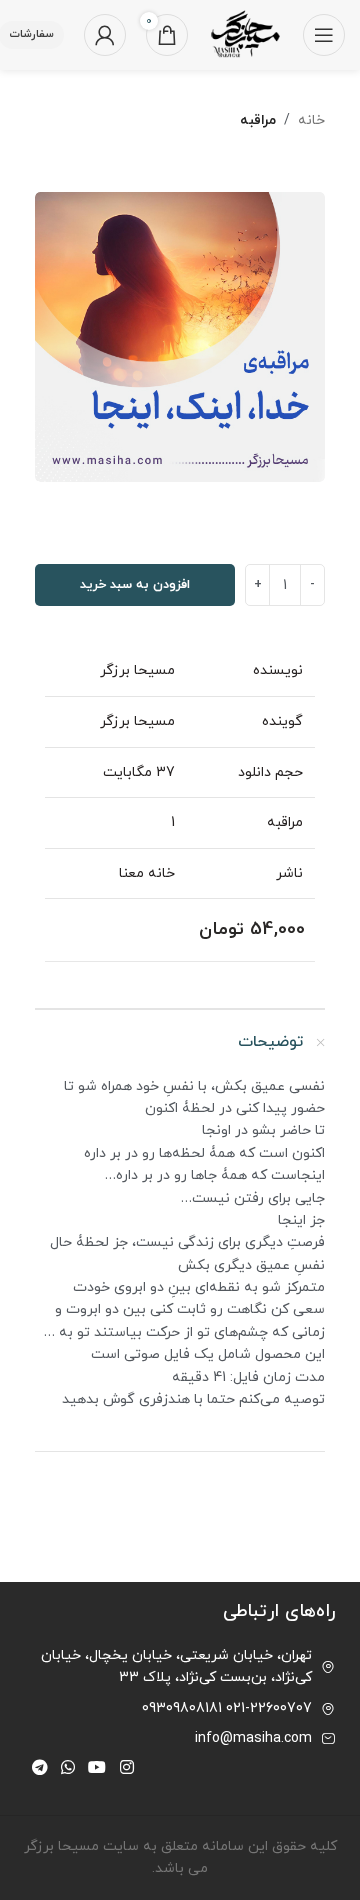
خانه (311, 120)
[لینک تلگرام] (39, 1768)
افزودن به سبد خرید (135, 585)
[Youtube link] (97, 1768)
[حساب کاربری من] (105, 35)
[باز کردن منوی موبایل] (324, 35)
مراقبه (258, 120)
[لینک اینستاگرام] (126, 1768)
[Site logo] (245, 33)
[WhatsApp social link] (67, 1768)
